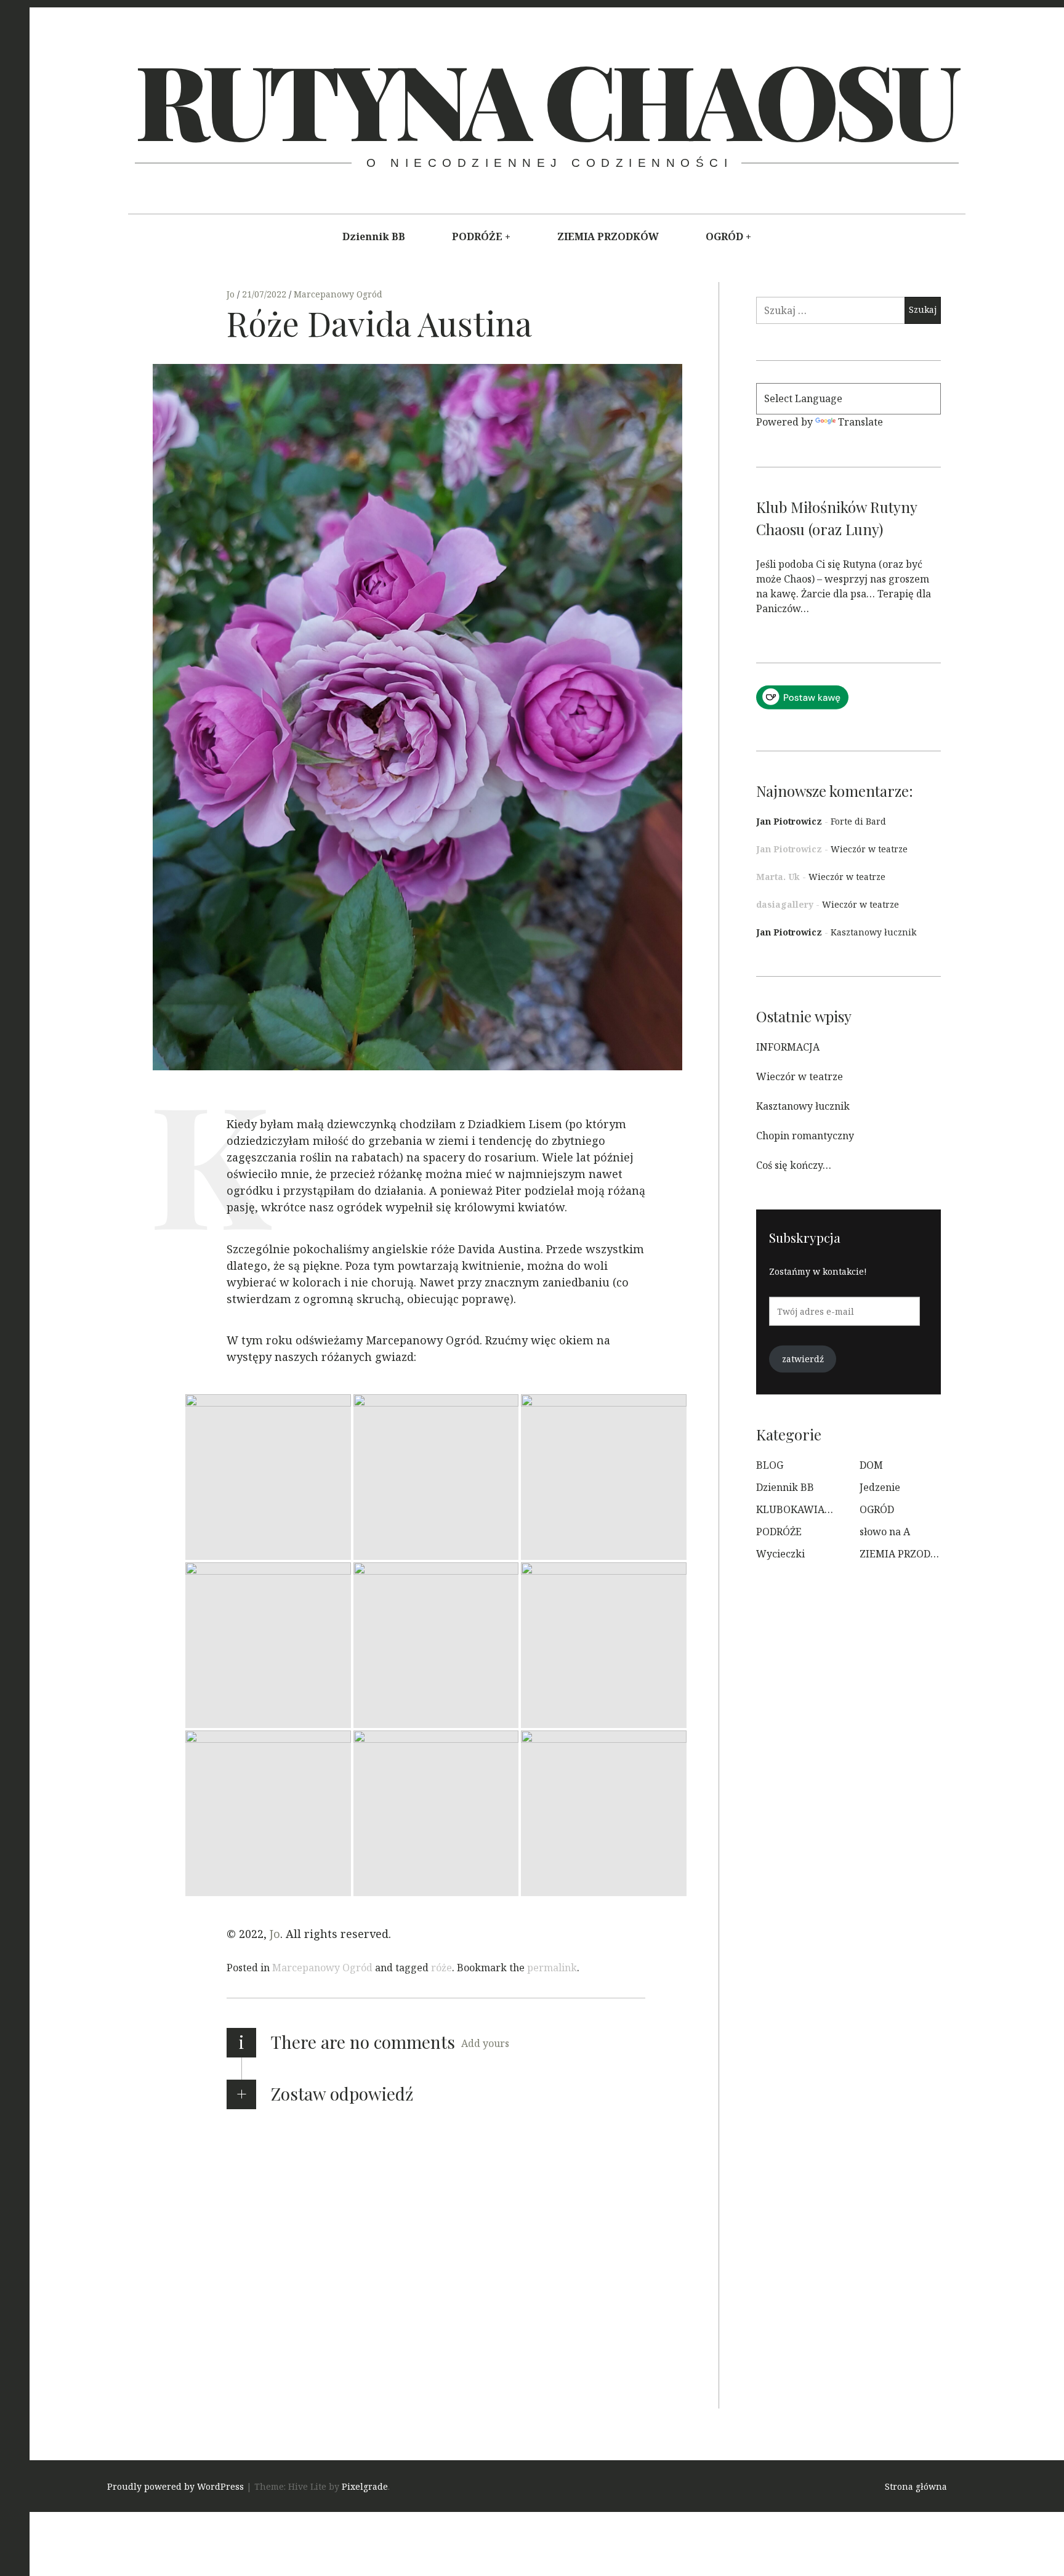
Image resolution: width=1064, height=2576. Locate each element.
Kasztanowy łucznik (873, 932)
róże (441, 1968)
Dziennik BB (374, 236)
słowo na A (885, 1532)
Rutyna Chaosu (545, 99)
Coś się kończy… (794, 1165)
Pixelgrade (365, 2486)
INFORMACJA (788, 1047)
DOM (871, 1465)
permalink (552, 1968)
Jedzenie (880, 1487)
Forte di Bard (858, 821)
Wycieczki (780, 1554)
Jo (232, 294)
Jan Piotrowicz (789, 821)
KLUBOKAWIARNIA (803, 1509)
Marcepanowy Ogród (338, 294)
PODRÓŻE (477, 236)
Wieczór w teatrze (869, 849)
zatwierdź (803, 1359)
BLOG (770, 1465)
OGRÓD (724, 236)
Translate (860, 422)
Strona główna (916, 2486)
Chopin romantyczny (805, 1136)
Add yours (485, 2043)
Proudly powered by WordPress (175, 2486)
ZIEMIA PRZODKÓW (608, 236)
